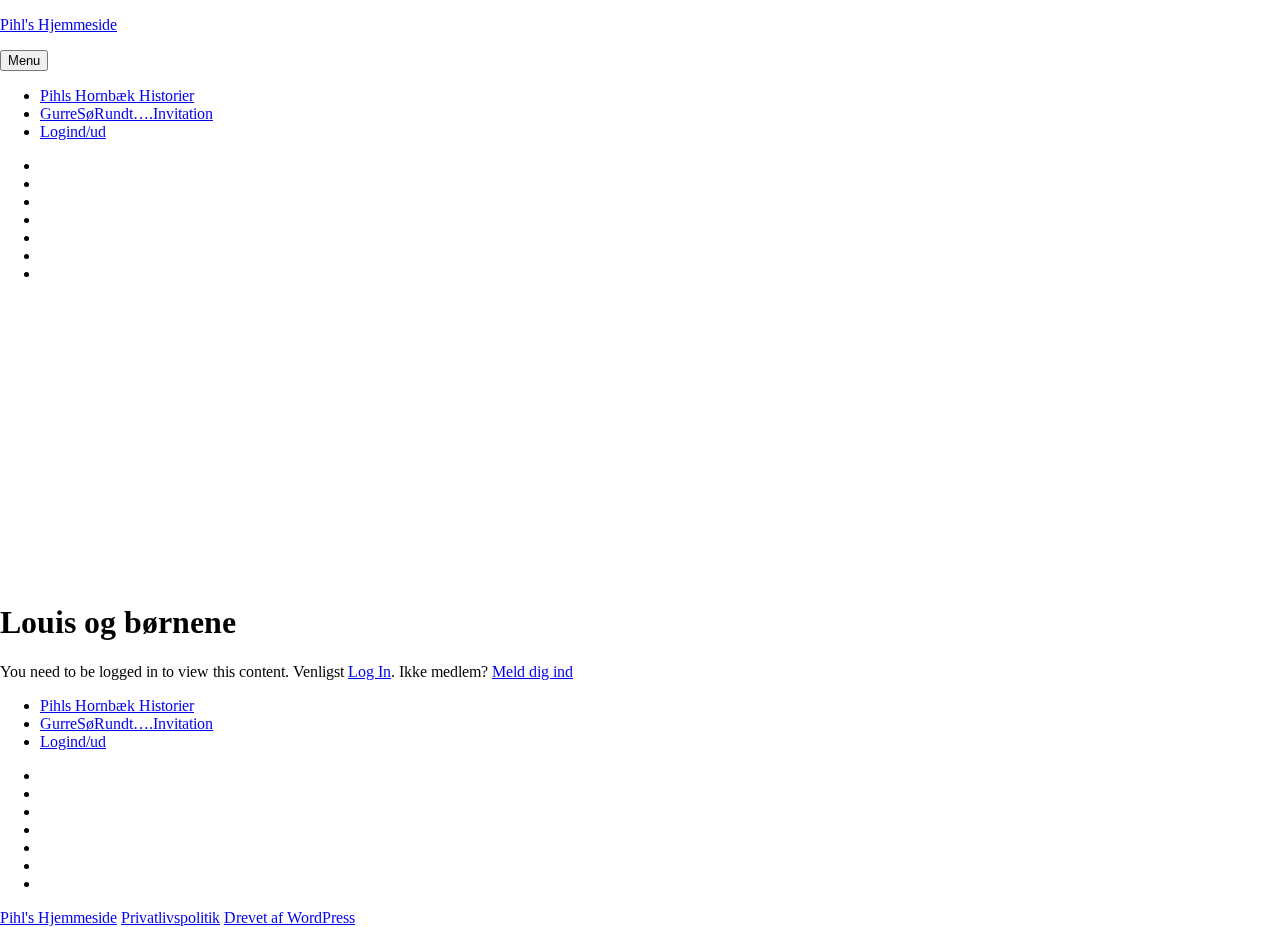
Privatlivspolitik (170, 917)
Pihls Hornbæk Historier (117, 95)
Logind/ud (73, 131)
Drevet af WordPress (289, 917)
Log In (369, 671)
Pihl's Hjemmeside (58, 24)
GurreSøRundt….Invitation (126, 113)
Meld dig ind (532, 671)
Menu (24, 60)
